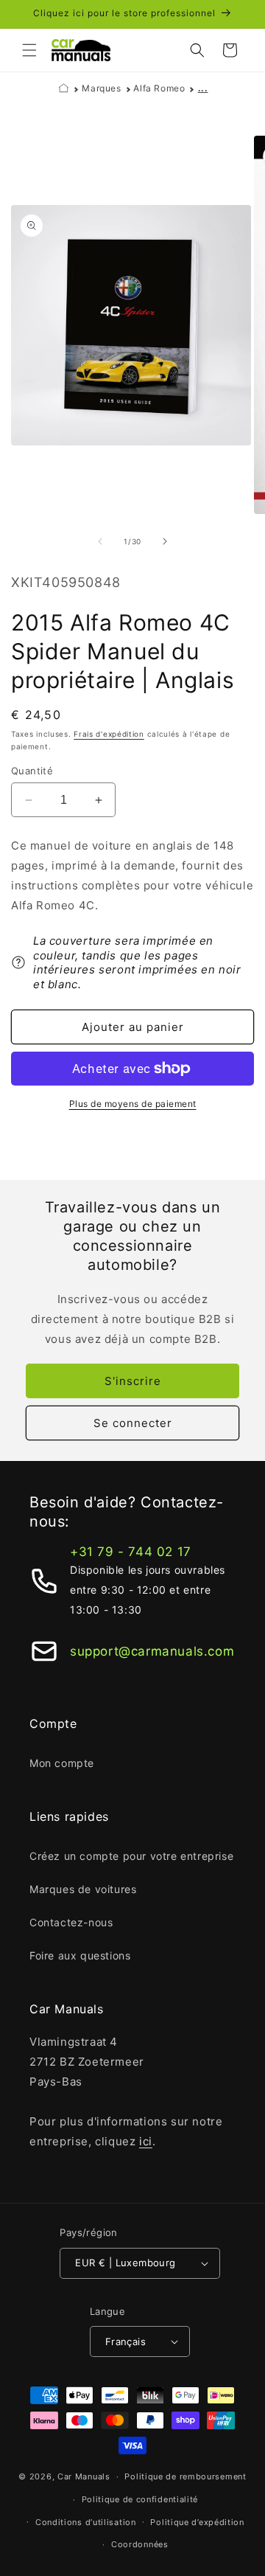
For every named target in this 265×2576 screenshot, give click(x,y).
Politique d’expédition (197, 2522)
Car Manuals (84, 2476)
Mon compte (62, 1763)
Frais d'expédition (109, 734)
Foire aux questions (80, 1955)
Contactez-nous (71, 1922)
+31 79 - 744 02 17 (131, 1552)
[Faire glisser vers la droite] (165, 541)
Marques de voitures (83, 1889)
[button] (29, 50)
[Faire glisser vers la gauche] (100, 541)
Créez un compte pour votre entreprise (131, 1856)
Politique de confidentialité (140, 2499)
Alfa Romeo (159, 88)
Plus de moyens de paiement (133, 1104)
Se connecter (133, 1423)
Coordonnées (140, 2544)
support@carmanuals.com (152, 1651)
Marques (101, 88)
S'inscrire (133, 1381)
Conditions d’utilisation (86, 2522)
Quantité (32, 771)
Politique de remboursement (185, 2476)
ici (146, 2141)
